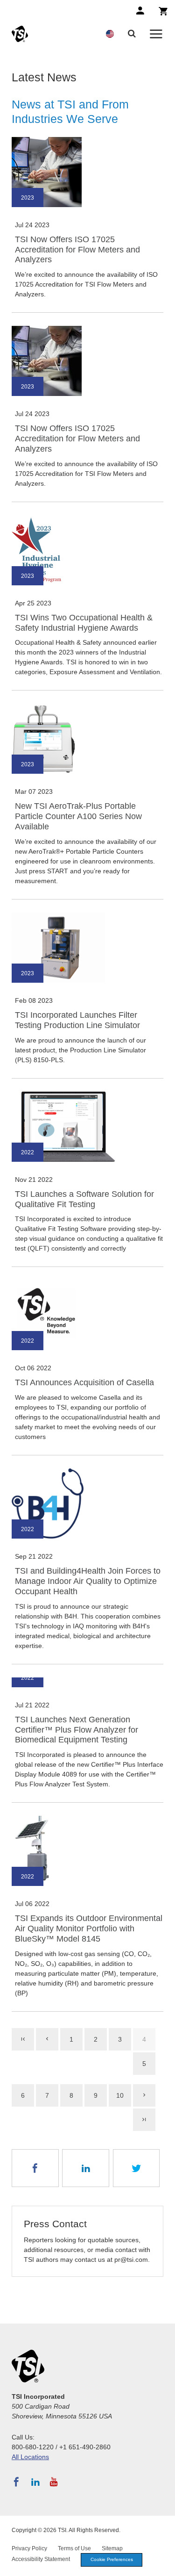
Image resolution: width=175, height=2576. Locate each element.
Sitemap (112, 2548)
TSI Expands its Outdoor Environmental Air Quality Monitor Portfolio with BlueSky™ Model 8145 (89, 1928)
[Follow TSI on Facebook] (16, 2482)
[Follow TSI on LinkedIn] (35, 2482)
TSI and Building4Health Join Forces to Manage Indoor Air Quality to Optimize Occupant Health (88, 1581)
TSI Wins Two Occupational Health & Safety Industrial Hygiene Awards (84, 623)
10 (120, 2095)
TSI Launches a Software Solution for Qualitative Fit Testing (84, 1199)
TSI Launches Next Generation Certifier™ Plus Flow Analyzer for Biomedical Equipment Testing (77, 1730)
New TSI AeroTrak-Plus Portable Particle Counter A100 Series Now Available (78, 816)
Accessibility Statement (41, 2559)
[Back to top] (163, 2564)
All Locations (30, 2457)
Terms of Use (74, 2548)
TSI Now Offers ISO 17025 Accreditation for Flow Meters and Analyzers (77, 250)
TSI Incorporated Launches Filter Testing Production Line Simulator (77, 1020)
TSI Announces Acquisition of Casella (84, 1382)
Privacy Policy (29, 2548)
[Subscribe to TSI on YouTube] (54, 2482)
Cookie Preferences (112, 2559)
